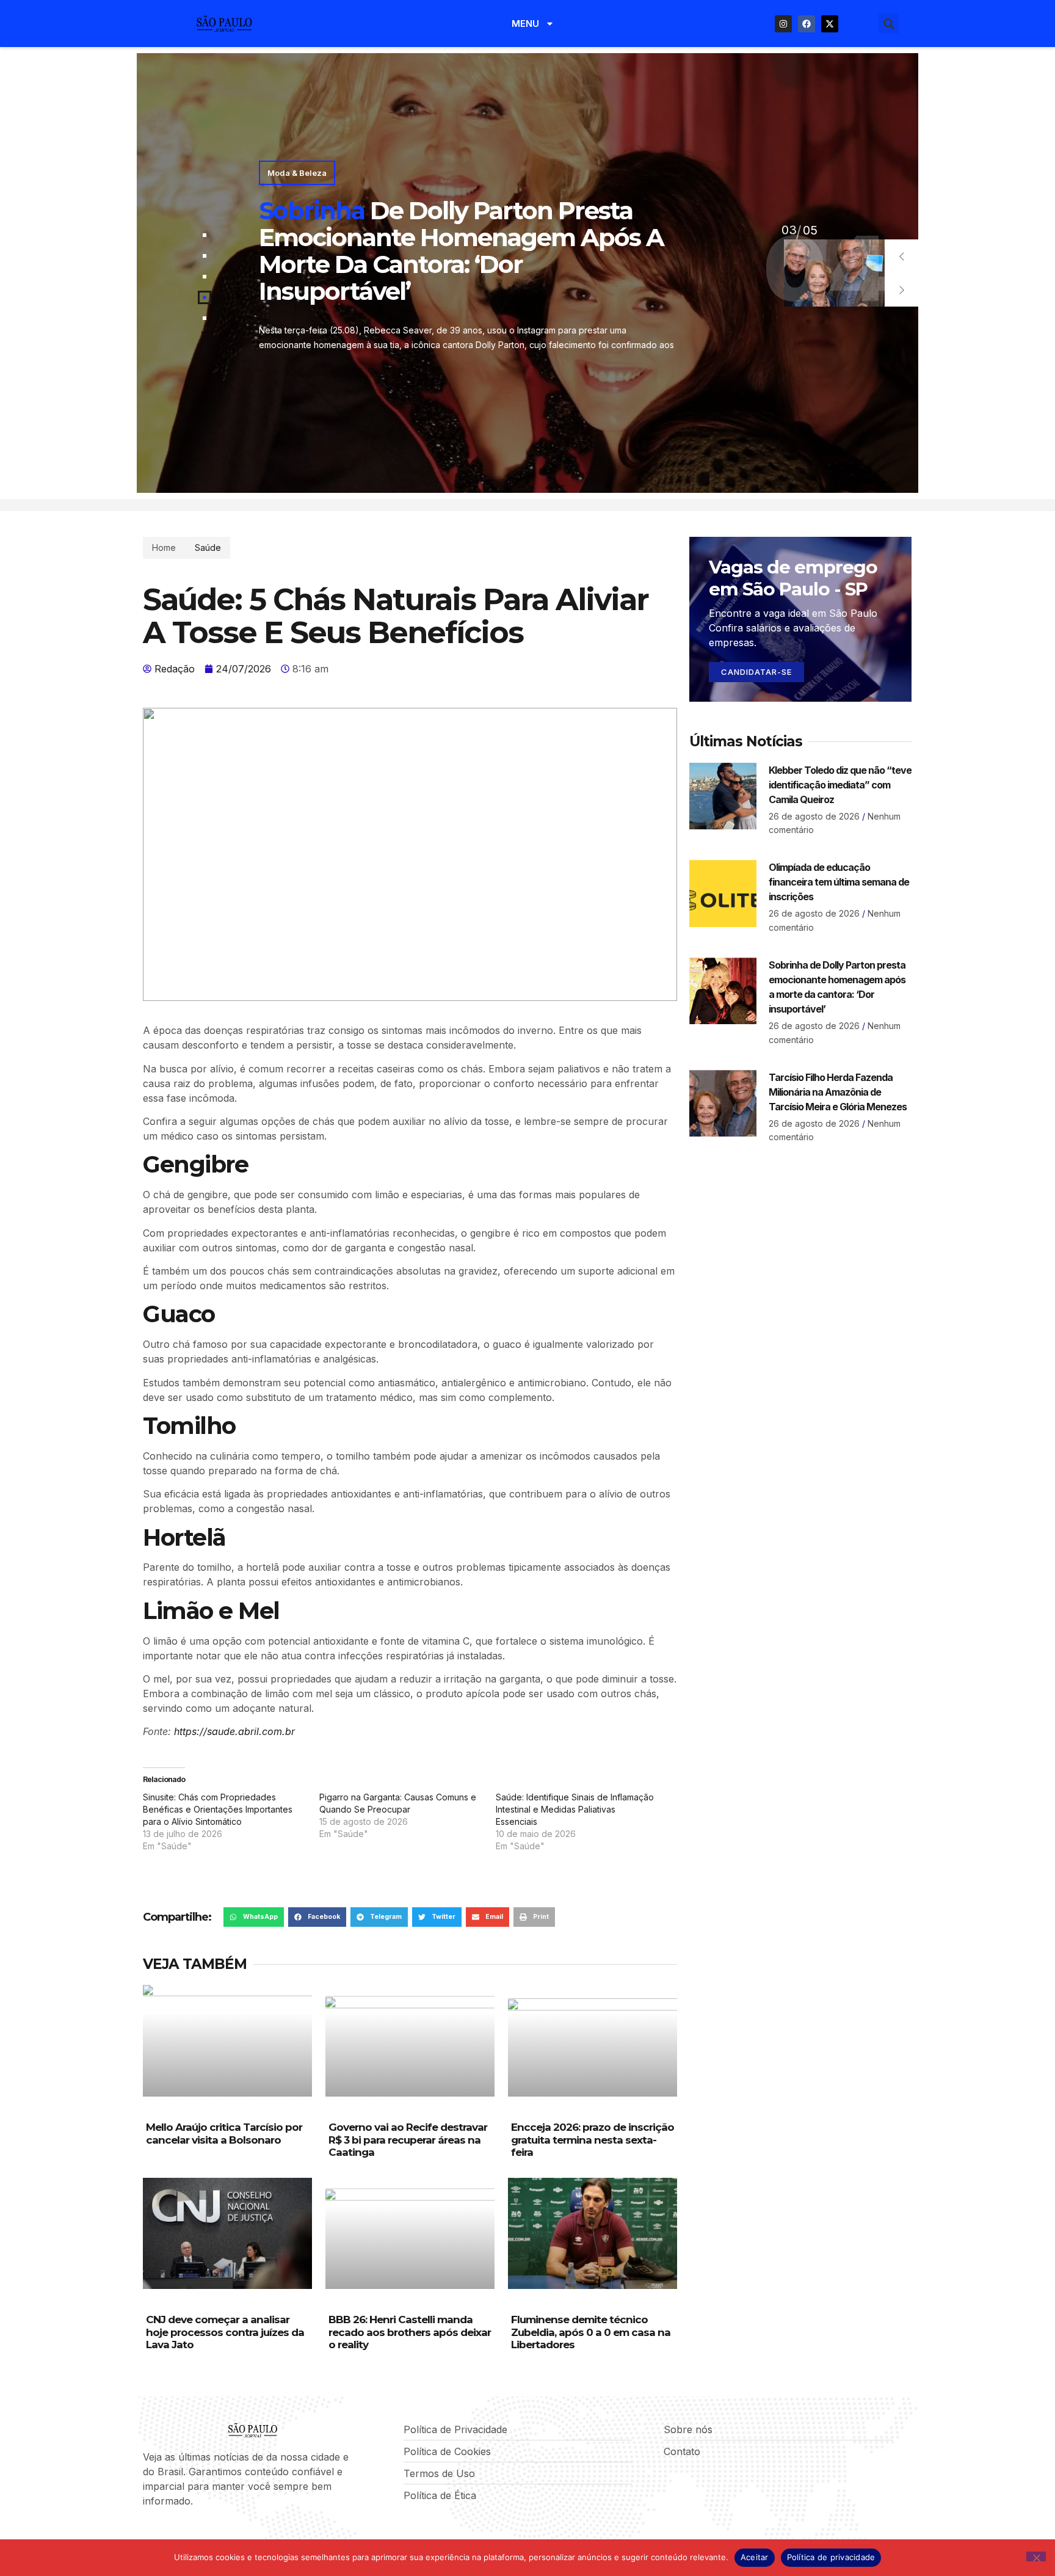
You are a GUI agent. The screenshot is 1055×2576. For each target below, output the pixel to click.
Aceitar (755, 2557)
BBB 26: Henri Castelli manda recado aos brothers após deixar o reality (410, 2332)
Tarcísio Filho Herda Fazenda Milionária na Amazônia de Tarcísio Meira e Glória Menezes (838, 1092)
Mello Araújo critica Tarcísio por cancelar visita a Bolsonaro (224, 2133)
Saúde (208, 548)
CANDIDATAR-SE (756, 672)
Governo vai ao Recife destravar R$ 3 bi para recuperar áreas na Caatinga (408, 2140)
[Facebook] (807, 24)
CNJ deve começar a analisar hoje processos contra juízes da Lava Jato (225, 2332)
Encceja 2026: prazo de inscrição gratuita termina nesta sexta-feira (593, 2140)
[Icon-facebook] (147, 2533)
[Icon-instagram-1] (189, 2533)
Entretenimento (297, 186)
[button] (889, 24)
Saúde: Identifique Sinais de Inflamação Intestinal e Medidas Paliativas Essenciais (575, 1809)
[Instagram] (783, 24)
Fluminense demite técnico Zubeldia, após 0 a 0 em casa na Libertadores (591, 2332)
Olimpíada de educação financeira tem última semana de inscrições (839, 882)
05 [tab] (789, 230)
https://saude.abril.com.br (234, 1731)
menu (525, 24)
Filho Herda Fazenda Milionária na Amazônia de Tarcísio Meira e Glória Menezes (462, 251)
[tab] (205, 235)
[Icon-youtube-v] (209, 2533)
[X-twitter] (830, 24)
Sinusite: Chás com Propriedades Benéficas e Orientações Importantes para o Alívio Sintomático (218, 1809)
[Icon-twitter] (168, 2533)
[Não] (1036, 2556)
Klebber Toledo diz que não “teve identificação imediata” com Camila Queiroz (840, 785)
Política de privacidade (831, 2557)
